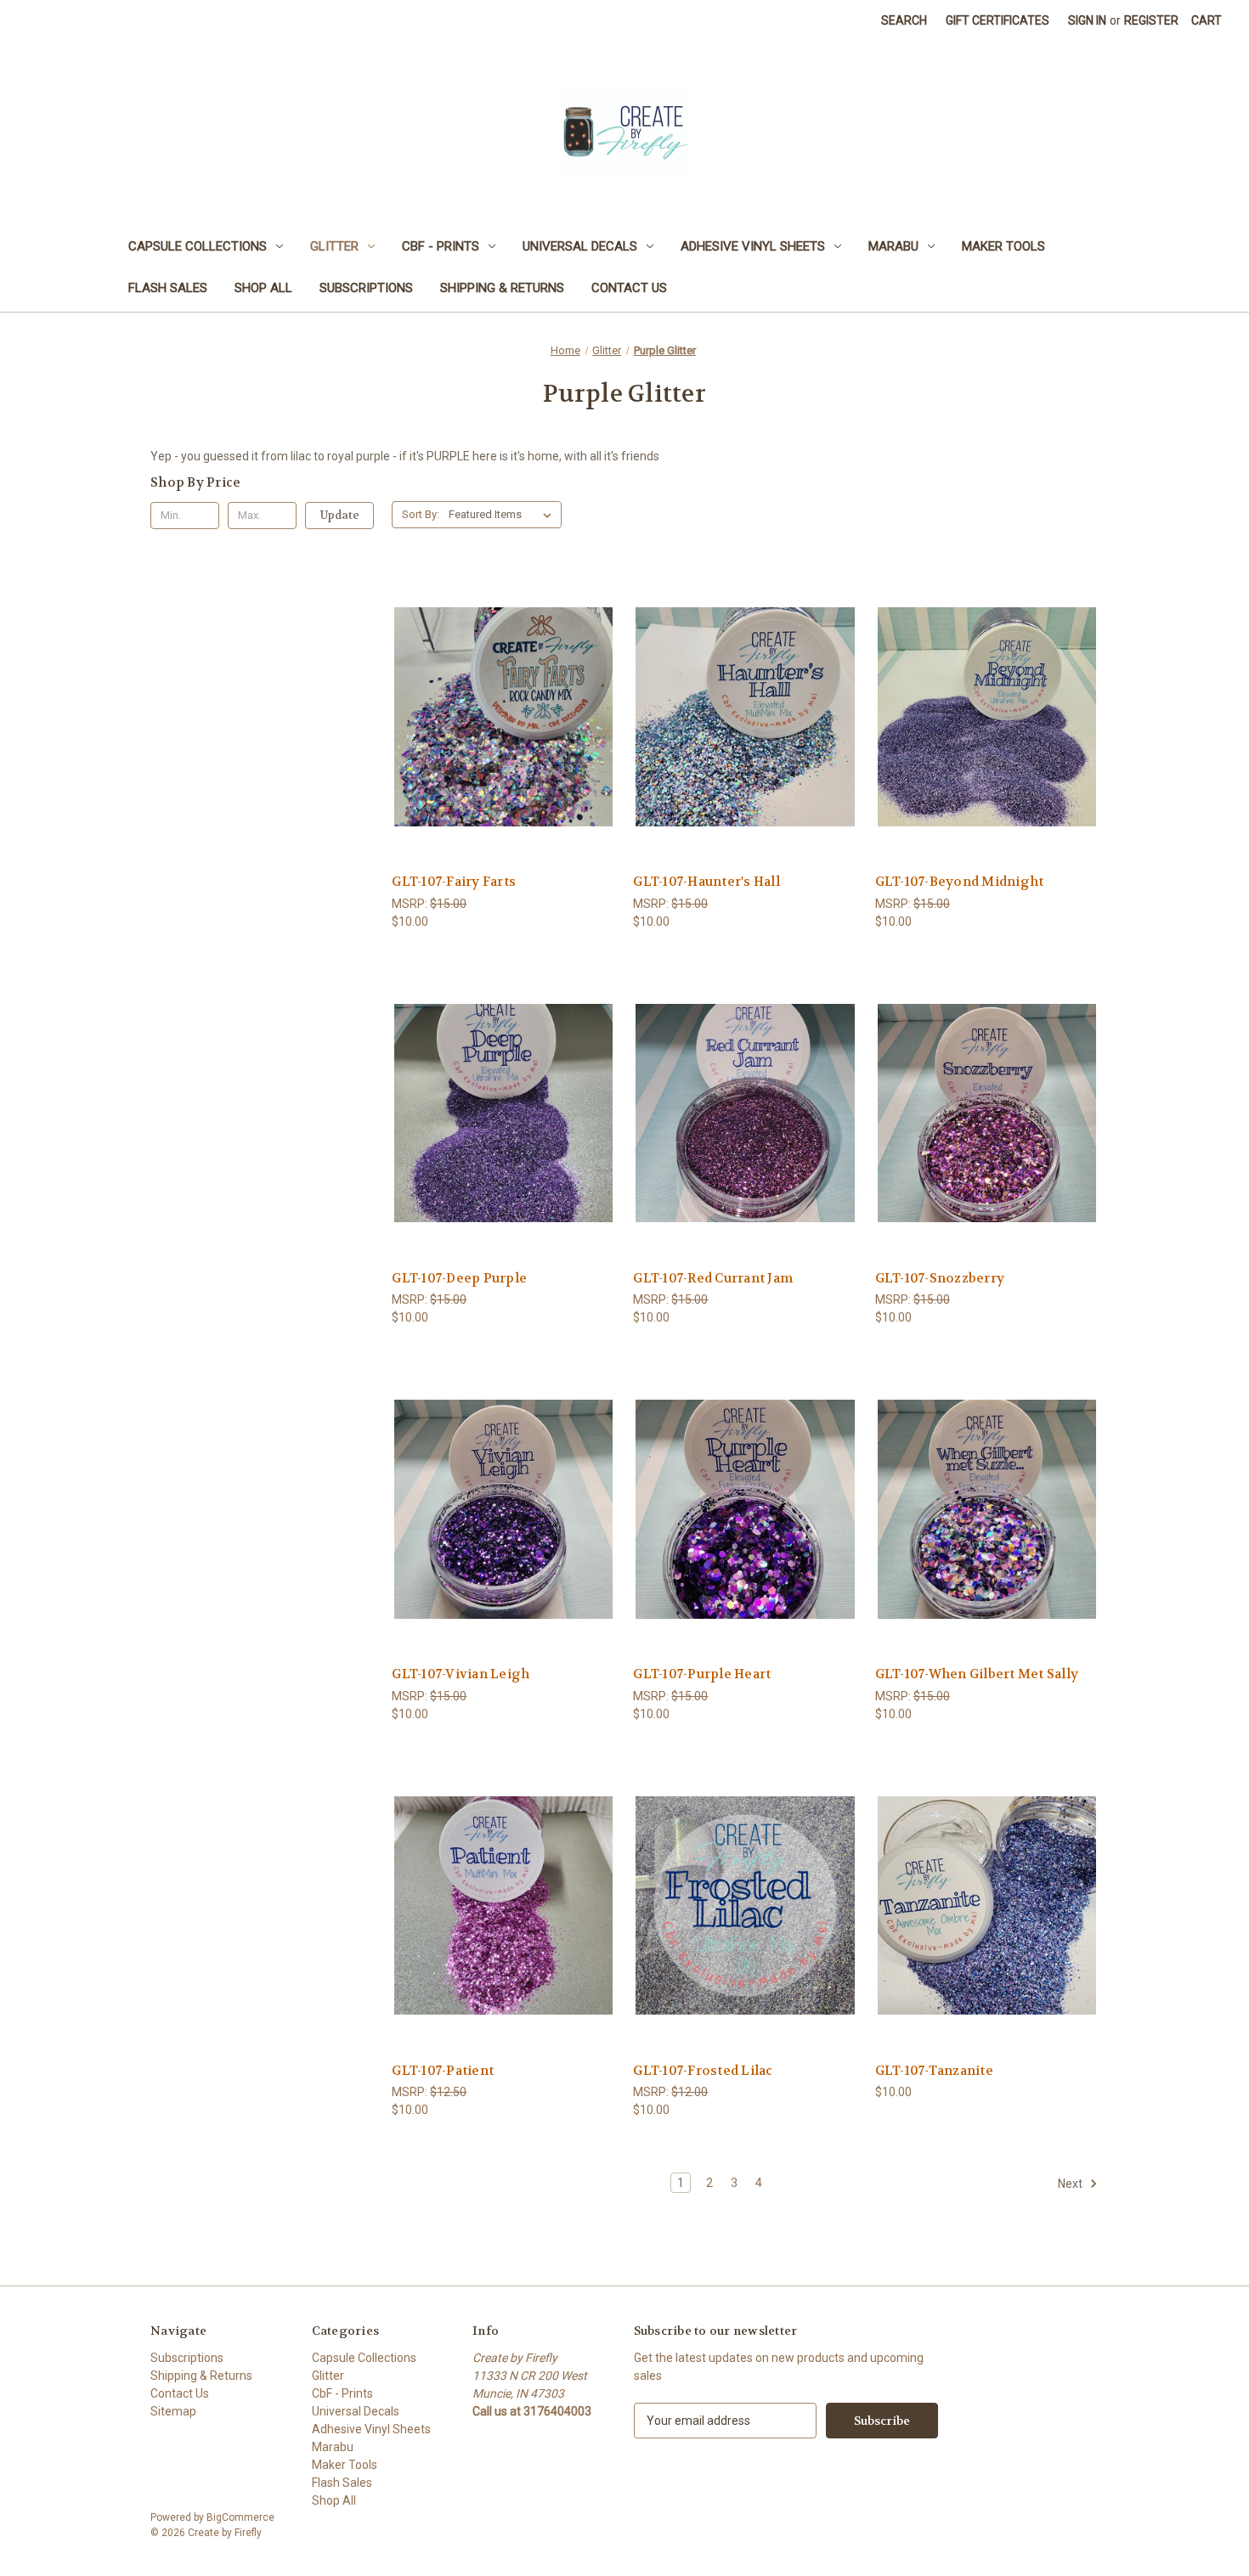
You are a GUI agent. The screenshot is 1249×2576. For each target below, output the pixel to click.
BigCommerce (240, 2517)
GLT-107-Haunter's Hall (706, 882)
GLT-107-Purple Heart (702, 1674)
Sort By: (421, 514)
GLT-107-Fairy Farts (454, 882)
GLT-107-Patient (443, 2071)
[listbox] (503, 515)
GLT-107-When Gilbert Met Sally (977, 1674)
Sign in (1087, 20)
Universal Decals (580, 246)
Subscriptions (366, 288)
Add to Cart (504, 747)
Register (1151, 20)
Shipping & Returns (502, 288)
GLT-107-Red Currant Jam (713, 1278)
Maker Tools (1003, 246)
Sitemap (173, 2411)
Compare (498, 717)
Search (904, 20)
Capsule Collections (198, 246)
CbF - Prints (441, 246)
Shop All (263, 288)
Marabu (893, 246)
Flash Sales (168, 288)
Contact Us (629, 288)
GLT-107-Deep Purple (459, 1278)
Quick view (501, 686)
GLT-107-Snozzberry (940, 1278)
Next (1071, 2184)
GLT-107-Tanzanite (934, 2071)
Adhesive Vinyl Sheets (753, 246)
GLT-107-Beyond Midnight (960, 882)
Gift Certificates (998, 20)
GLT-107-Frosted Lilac (703, 2071)
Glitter (334, 246)
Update (340, 515)
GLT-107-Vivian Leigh (461, 1674)
